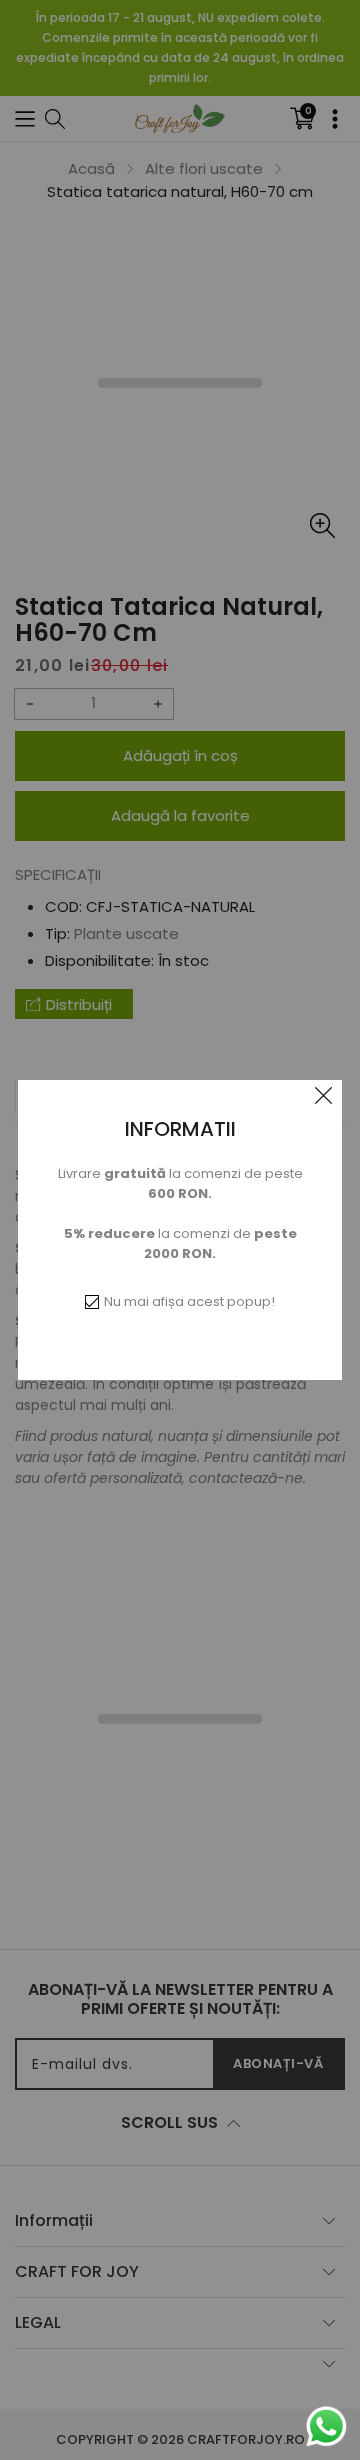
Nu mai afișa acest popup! (189, 1301)
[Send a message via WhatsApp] (326, 2426)
